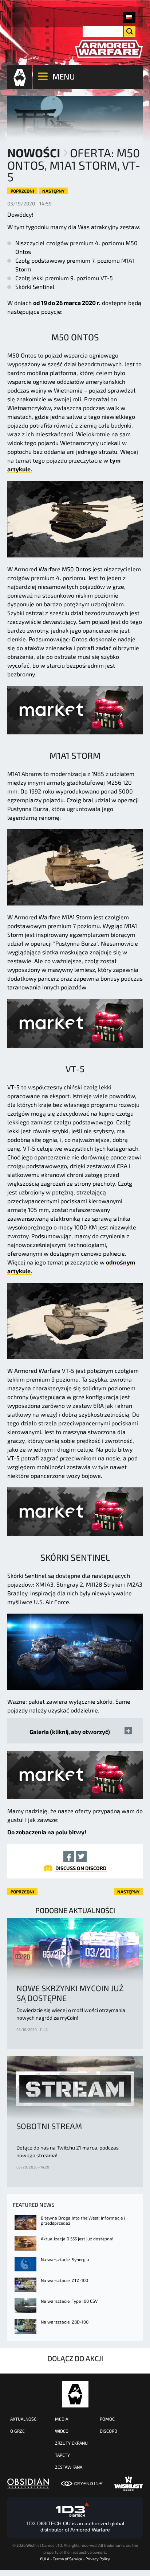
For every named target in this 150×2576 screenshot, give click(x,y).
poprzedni (22, 191)
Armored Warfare (75, 2394)
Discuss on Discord (81, 1868)
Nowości (34, 152)
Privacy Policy (98, 2559)
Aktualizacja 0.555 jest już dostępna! (77, 2239)
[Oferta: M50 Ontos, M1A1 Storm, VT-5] (129, 18)
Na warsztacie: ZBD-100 (65, 2322)
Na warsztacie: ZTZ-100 (64, 2280)
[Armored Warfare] (109, 49)
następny (53, 191)
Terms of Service (68, 2559)
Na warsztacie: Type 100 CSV (69, 2301)
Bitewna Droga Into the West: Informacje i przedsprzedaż (83, 2220)
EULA (45, 2559)
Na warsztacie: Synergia (65, 2259)
